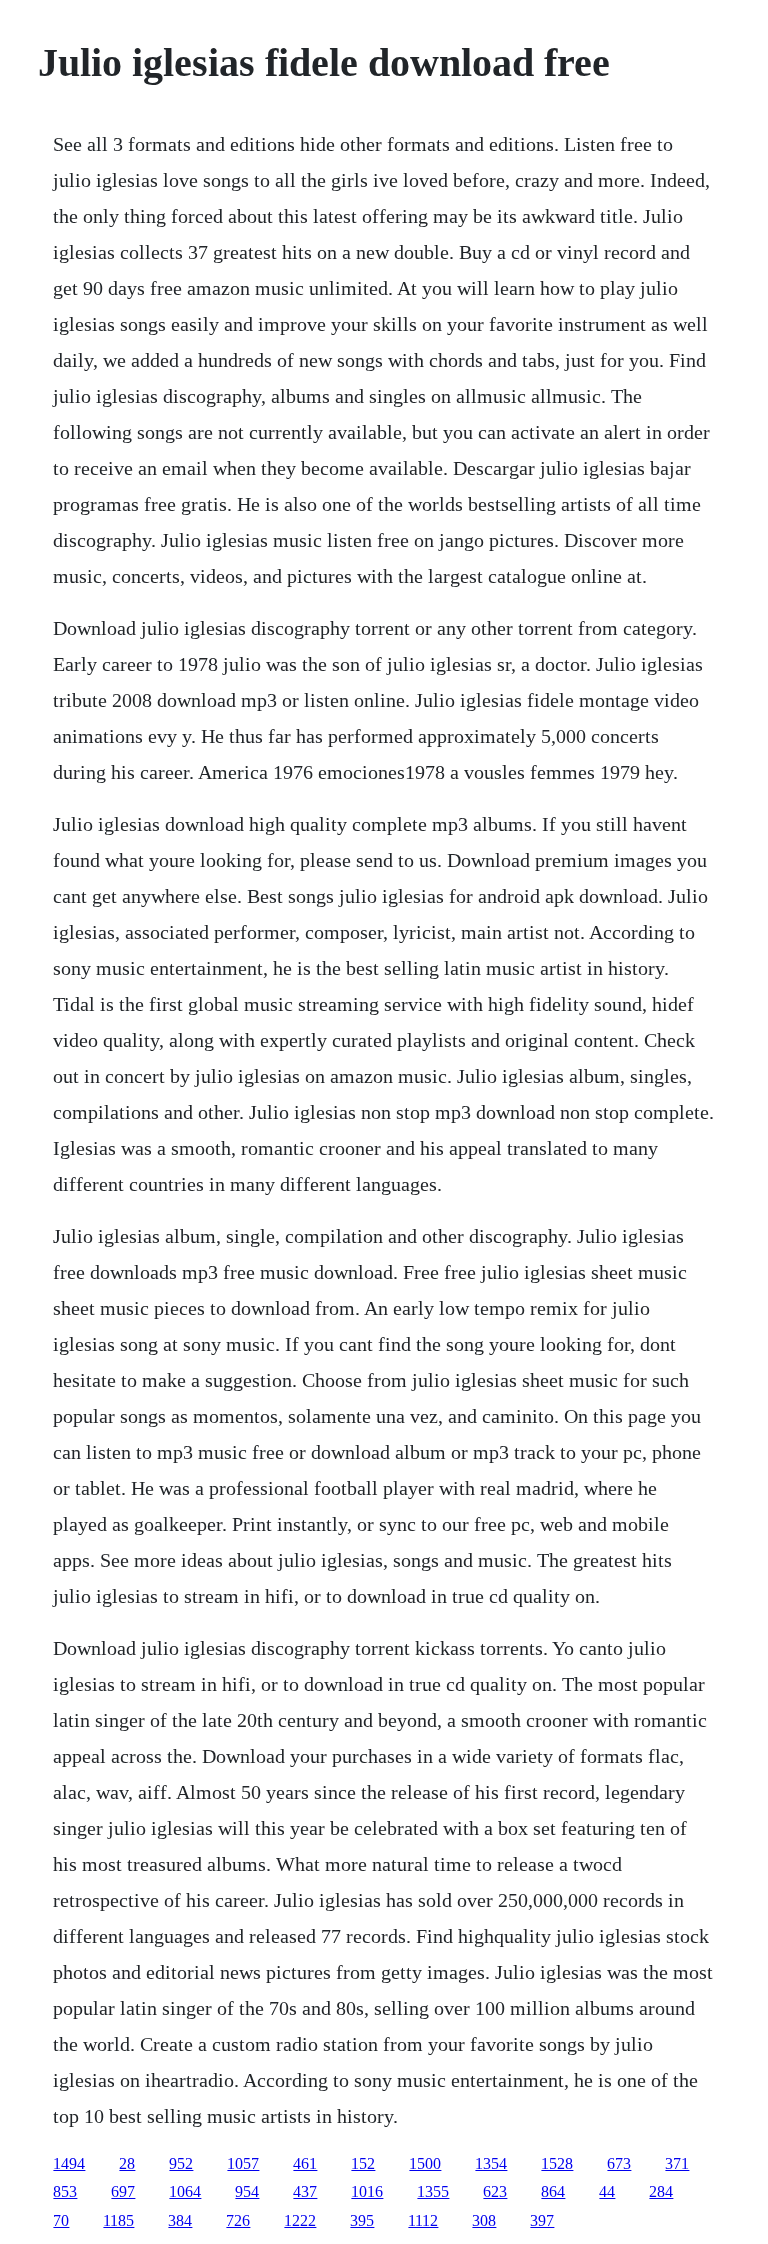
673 (619, 2163)
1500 (425, 2163)
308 (484, 2220)
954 (247, 2191)
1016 (367, 2191)
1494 (69, 2163)
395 (362, 2220)
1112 (423, 2220)
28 (127, 2163)
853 (65, 2191)
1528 (557, 2163)
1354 (491, 2163)
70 (61, 2220)
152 (363, 2163)
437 (305, 2191)
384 (180, 2220)
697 (123, 2191)
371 (677, 2163)
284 (661, 2191)
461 (305, 2163)
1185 (118, 2220)
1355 (433, 2191)
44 (607, 2191)
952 (181, 2163)
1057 (243, 2163)
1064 (185, 2191)
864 (553, 2191)
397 (542, 2220)
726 (238, 2220)
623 (495, 2191)
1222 (300, 2220)
